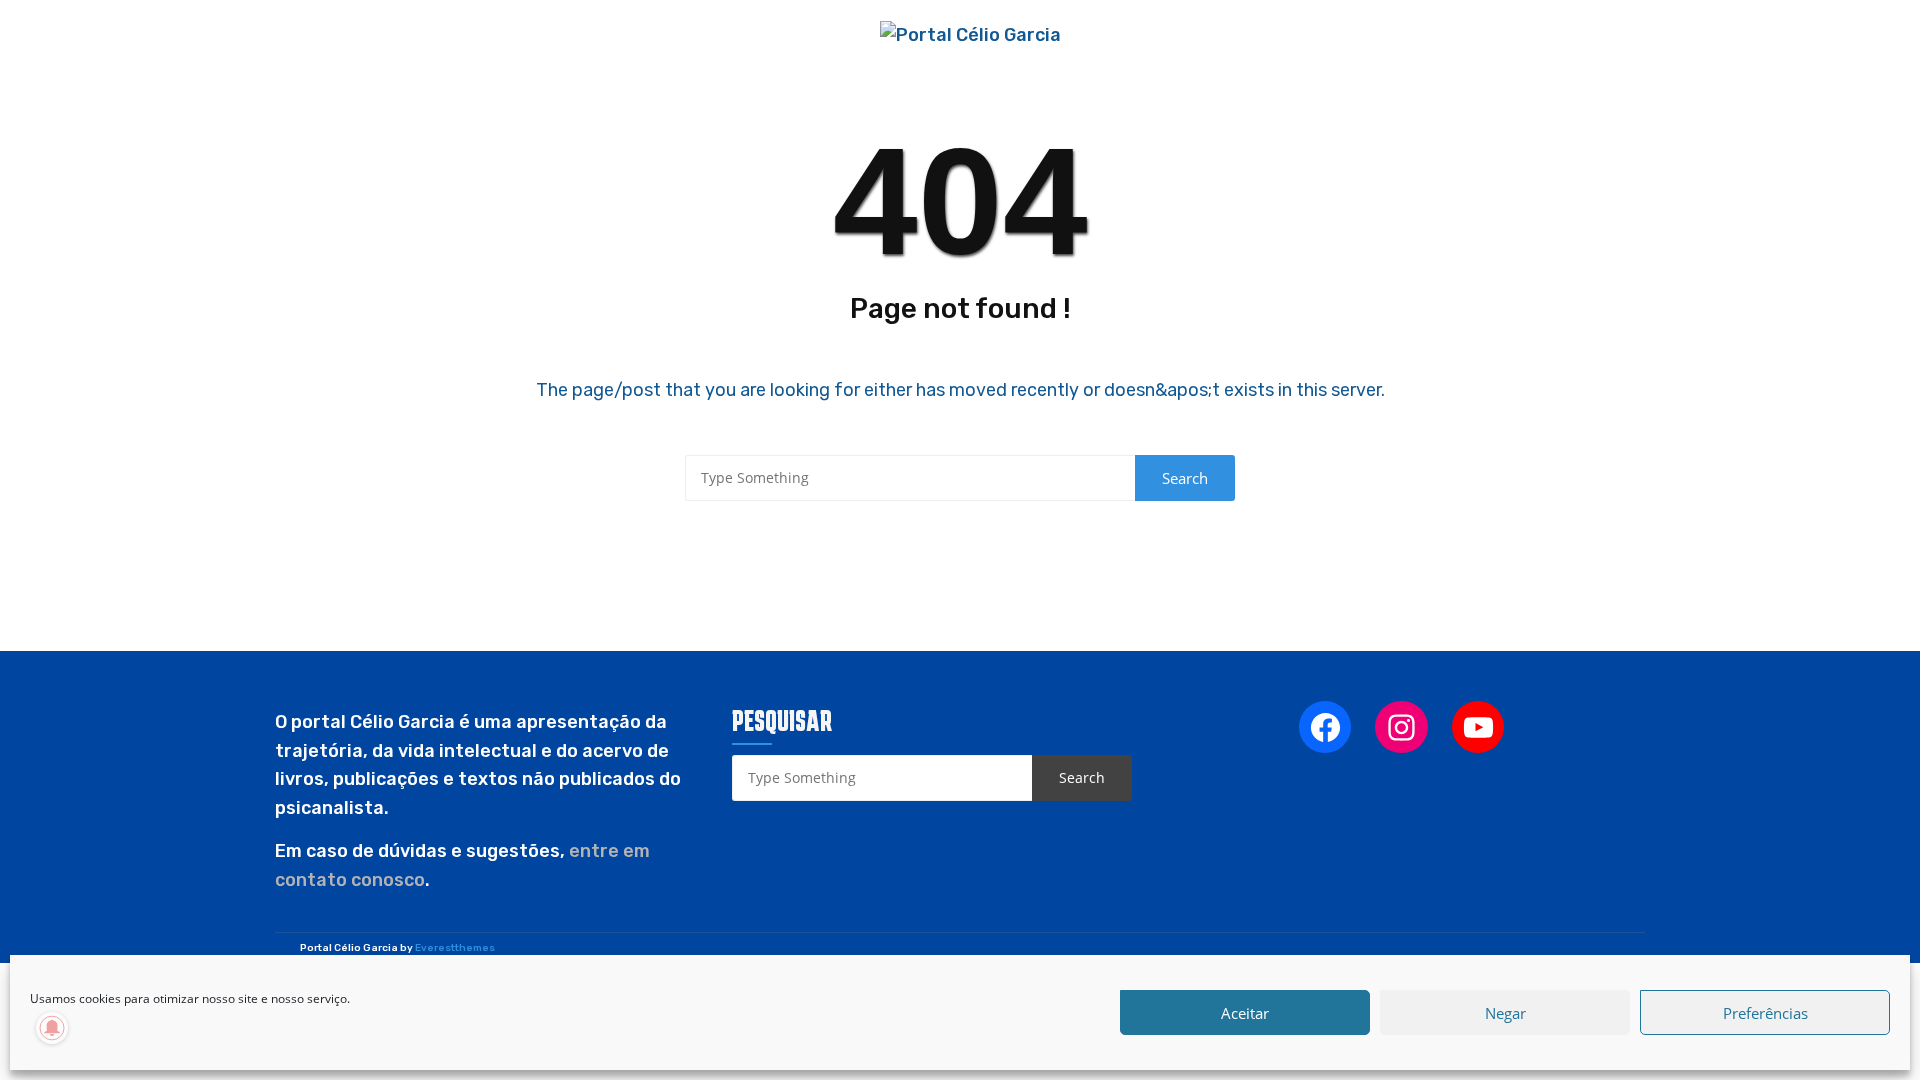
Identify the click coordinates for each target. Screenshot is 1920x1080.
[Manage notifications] (52, 1028)
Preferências (1765, 1013)
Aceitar (1245, 1013)
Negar (1505, 1013)
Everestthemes (455, 948)
